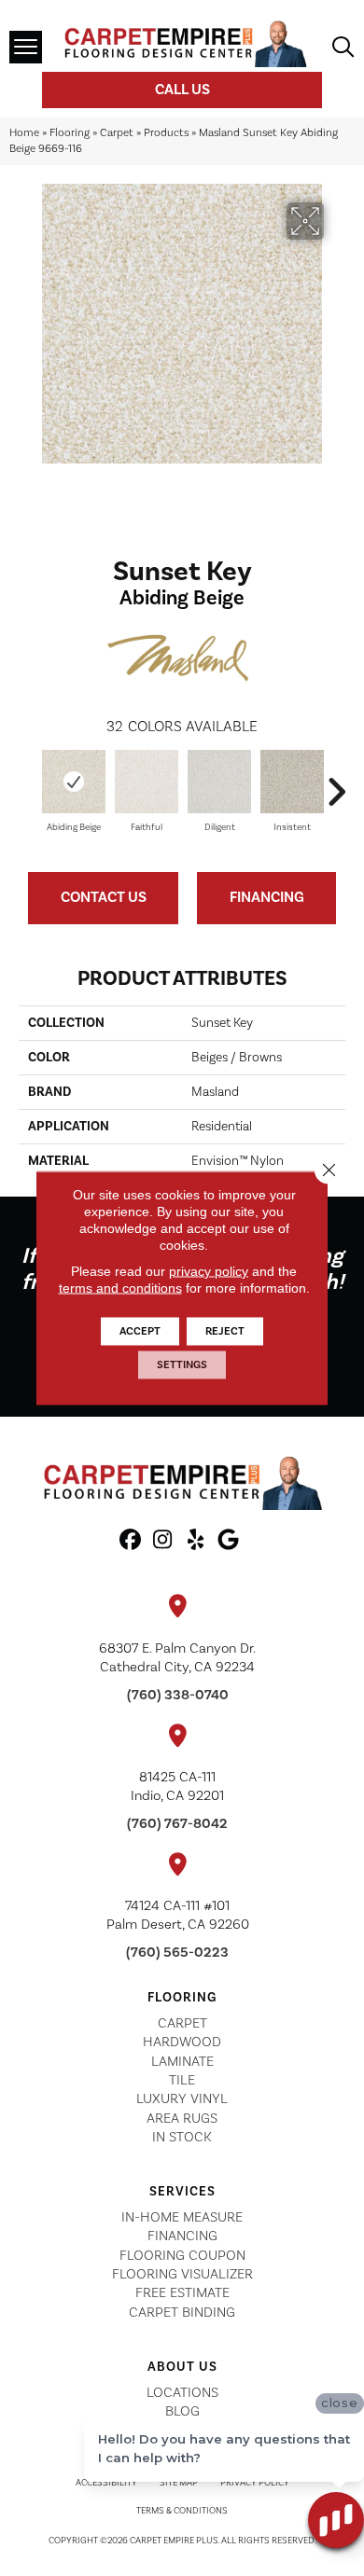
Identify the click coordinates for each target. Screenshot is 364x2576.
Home (24, 133)
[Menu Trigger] (26, 47)
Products (166, 133)
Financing (267, 897)
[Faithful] (147, 782)
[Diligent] (219, 782)
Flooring (70, 133)
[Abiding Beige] (74, 782)
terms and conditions (120, 1288)
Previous (28, 782)
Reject (225, 1331)
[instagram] (163, 1541)
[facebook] (130, 1541)
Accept (140, 1331)
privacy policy (209, 1271)
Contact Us (104, 897)
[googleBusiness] (228, 1541)
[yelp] (196, 1541)
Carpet (117, 133)
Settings (182, 1365)
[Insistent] (292, 782)
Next (336, 782)
